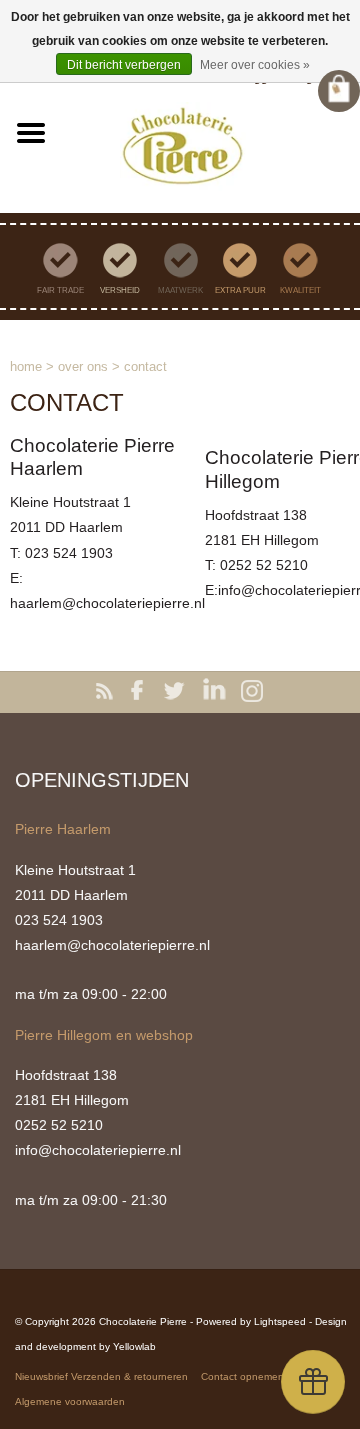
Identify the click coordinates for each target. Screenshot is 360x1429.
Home (26, 366)
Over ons (83, 366)
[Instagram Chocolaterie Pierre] (252, 692)
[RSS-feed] (108, 692)
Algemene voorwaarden (70, 1401)
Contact (145, 366)
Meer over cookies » (255, 65)
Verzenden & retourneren (129, 1376)
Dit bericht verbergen (124, 65)
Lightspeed (280, 1321)
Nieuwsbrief (41, 1376)
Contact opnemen (242, 1376)
